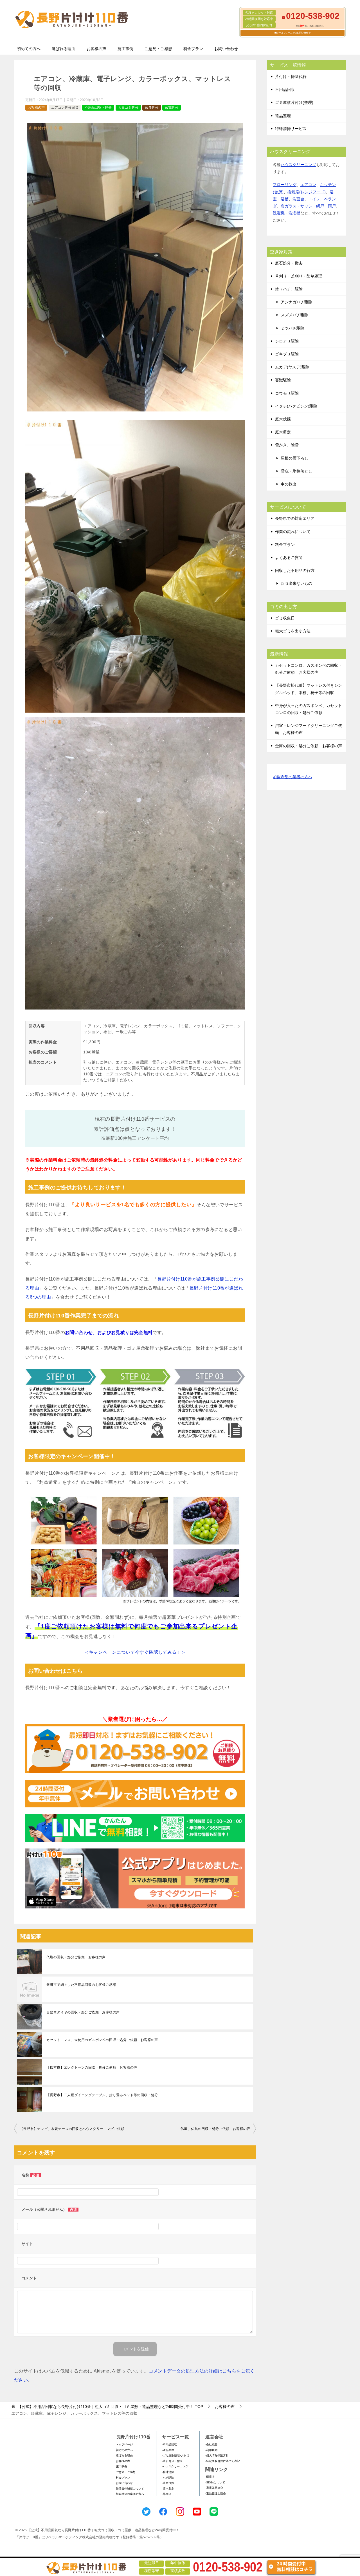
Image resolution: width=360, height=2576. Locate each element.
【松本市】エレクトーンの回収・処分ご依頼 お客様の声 (92, 2067)
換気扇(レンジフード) (307, 192)
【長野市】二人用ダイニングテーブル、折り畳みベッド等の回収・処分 (102, 2095)
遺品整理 (283, 116)
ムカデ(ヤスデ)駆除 (292, 367)
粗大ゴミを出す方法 (293, 631)
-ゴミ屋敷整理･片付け (176, 2455)
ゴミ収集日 (285, 618)
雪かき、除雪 (287, 445)
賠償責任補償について (130, 2489)
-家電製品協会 (214, 2488)
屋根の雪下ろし (294, 458)
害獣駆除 (283, 380)
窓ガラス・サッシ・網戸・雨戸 (308, 206)
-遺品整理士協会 (216, 2493)
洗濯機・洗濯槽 (287, 213)
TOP (110, 2407)
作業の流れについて (293, 532)
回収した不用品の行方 (295, 570)
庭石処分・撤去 (289, 263)
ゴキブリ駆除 (287, 354)
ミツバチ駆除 (292, 328)
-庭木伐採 (168, 2483)
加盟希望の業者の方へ (292, 777)
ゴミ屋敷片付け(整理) (294, 102)
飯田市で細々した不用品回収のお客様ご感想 (81, 1985)
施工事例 (125, 49)
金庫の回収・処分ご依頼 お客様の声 (309, 746)
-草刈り (167, 2494)
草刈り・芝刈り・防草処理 (299, 276)
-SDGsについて (215, 2482)
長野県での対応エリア (295, 518)
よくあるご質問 (289, 558)
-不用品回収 (169, 2444)
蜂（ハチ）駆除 (289, 289)
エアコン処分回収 (65, 108)
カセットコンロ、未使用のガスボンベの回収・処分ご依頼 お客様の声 (102, 2040)
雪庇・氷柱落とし (296, 471)
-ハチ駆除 (168, 2478)
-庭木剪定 (168, 2489)
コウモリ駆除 (287, 393)
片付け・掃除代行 (291, 77)
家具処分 (152, 108)
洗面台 (298, 199)
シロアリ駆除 (287, 341)
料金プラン (193, 49)
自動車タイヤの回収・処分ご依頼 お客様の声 (83, 2012)
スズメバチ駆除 (294, 315)
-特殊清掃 (168, 2472)
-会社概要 (211, 2444)
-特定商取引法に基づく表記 (223, 2461)
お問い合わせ (226, 49)
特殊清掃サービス (291, 129)
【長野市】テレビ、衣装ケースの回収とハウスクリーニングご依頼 (72, 2129)
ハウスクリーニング (298, 165)
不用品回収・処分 (98, 108)
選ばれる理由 (64, 49)
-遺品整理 (168, 2450)
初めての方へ (29, 49)
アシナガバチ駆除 (296, 302)
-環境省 (210, 2477)
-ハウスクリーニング (175, 2466)
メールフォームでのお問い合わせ (294, 33)
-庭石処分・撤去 (172, 2461)
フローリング (285, 185)
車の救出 (289, 484)
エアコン (308, 185)
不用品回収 (285, 89)
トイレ (314, 199)
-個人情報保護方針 (217, 2455)
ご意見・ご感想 (158, 49)
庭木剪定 (283, 432)
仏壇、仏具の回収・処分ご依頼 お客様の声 (215, 2129)
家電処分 (172, 108)
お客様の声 (96, 49)
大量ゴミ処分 (128, 108)
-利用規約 (211, 2450)
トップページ (124, 2444)
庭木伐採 (283, 419)
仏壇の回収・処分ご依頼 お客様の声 (76, 1957)
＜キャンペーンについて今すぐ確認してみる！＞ (135, 1652)
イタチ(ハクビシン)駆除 (296, 406)
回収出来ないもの (296, 583)
